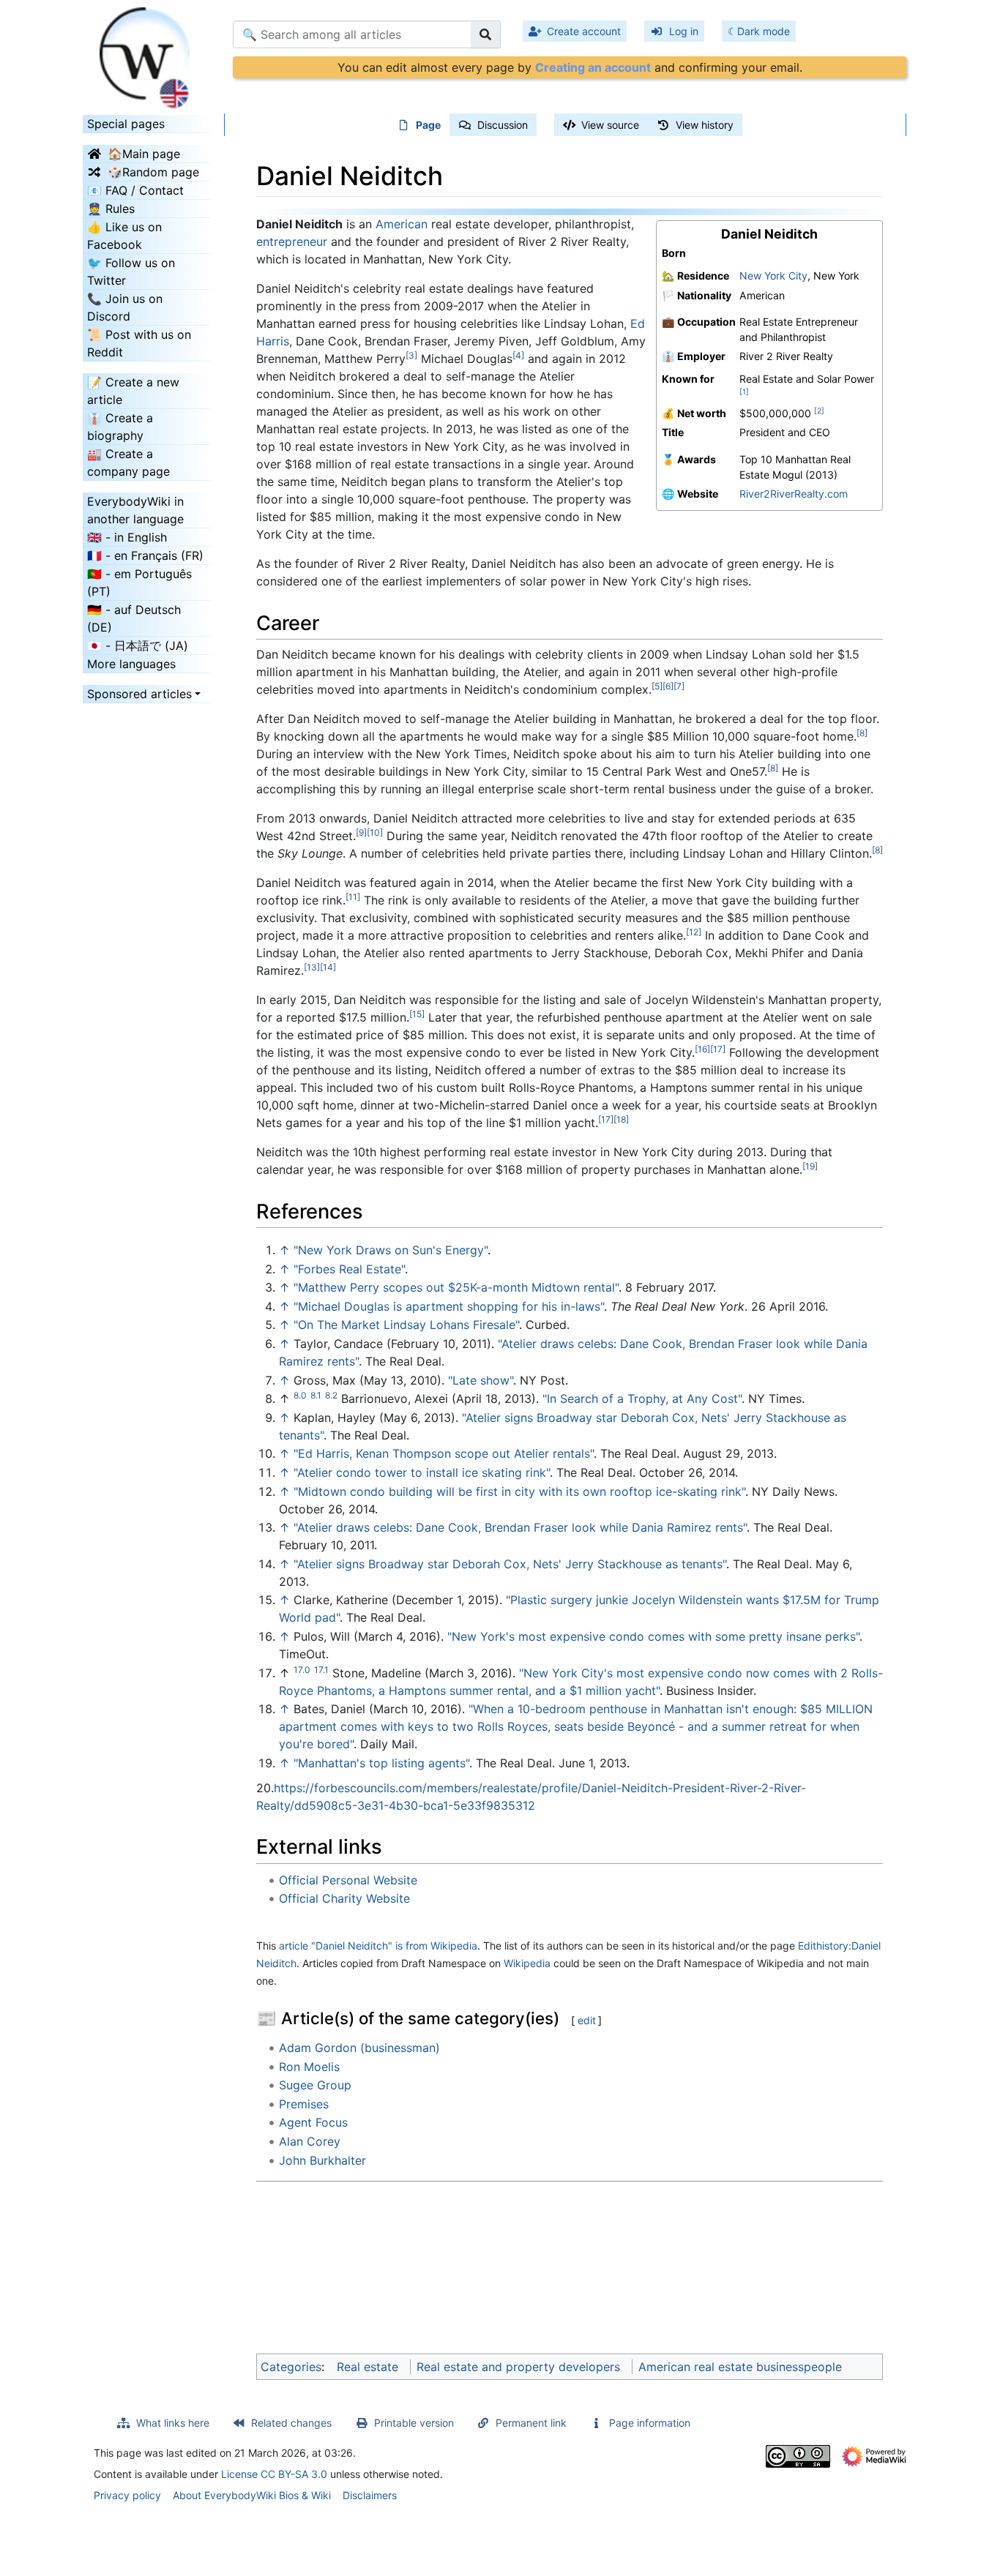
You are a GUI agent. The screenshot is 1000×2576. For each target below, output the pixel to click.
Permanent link (531, 2423)
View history (705, 125)
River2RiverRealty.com (794, 494)
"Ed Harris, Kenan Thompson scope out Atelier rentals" (444, 1453)
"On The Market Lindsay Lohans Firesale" (406, 1325)
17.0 (302, 1670)
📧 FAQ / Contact (135, 190)
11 (353, 897)
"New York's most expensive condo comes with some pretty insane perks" (653, 1636)
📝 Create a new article (133, 391)
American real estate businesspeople (740, 2367)
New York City (773, 276)
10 (375, 832)
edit (587, 2020)
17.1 (321, 1670)
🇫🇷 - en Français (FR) (145, 555)
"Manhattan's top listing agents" (381, 1763)
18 (621, 1119)
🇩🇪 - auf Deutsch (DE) (134, 618)
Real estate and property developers (518, 2367)
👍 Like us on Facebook (124, 236)
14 (328, 967)
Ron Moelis (309, 2067)
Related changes (291, 2423)
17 (718, 1049)
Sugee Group (315, 2085)
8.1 (316, 1395)
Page (428, 125)
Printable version (414, 2423)
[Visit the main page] (147, 53)
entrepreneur (292, 241)
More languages (131, 664)
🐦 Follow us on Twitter (131, 272)
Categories (291, 2367)
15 (417, 1014)
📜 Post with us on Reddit (139, 343)
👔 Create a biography (120, 427)
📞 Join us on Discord (125, 307)
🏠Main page (144, 154)
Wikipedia (527, 1963)
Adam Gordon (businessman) (359, 2048)
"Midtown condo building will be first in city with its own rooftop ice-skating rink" (519, 1491)
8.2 (331, 1395)
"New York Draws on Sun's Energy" (391, 1250)
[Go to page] (486, 34)
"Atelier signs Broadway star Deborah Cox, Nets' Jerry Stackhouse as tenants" (510, 1564)
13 (312, 967)
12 (694, 932)
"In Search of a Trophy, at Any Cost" (642, 1399)
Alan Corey (310, 2141)
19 (810, 1166)
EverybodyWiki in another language (135, 510)
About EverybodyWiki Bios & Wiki (252, 2495)
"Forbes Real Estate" (349, 1269)
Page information (650, 2423)
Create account (584, 31)
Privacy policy (127, 2495)
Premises (304, 2104)
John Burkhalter (322, 2160)
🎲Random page (153, 172)
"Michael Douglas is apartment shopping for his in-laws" (449, 1306)
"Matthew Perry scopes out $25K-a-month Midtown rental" (456, 1287)
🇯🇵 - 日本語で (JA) (138, 645)
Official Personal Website (348, 1880)
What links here (173, 2423)
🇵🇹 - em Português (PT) (139, 583)
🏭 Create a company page (128, 463)
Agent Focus (313, 2122)
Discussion (503, 125)
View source (610, 125)
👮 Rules (111, 209)
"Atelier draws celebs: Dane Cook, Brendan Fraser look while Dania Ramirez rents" (520, 1527)
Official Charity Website (344, 1898)
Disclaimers (370, 2495)
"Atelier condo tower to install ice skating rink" (422, 1472)
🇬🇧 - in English (127, 537)
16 (702, 1049)
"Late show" (481, 1380)
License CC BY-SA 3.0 (274, 2474)
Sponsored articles (139, 694)
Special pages (126, 124)
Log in (684, 31)
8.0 (300, 1395)
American (402, 224)
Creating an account (593, 67)
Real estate (367, 2367)
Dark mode (764, 31)
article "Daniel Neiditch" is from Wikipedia (378, 1946)
